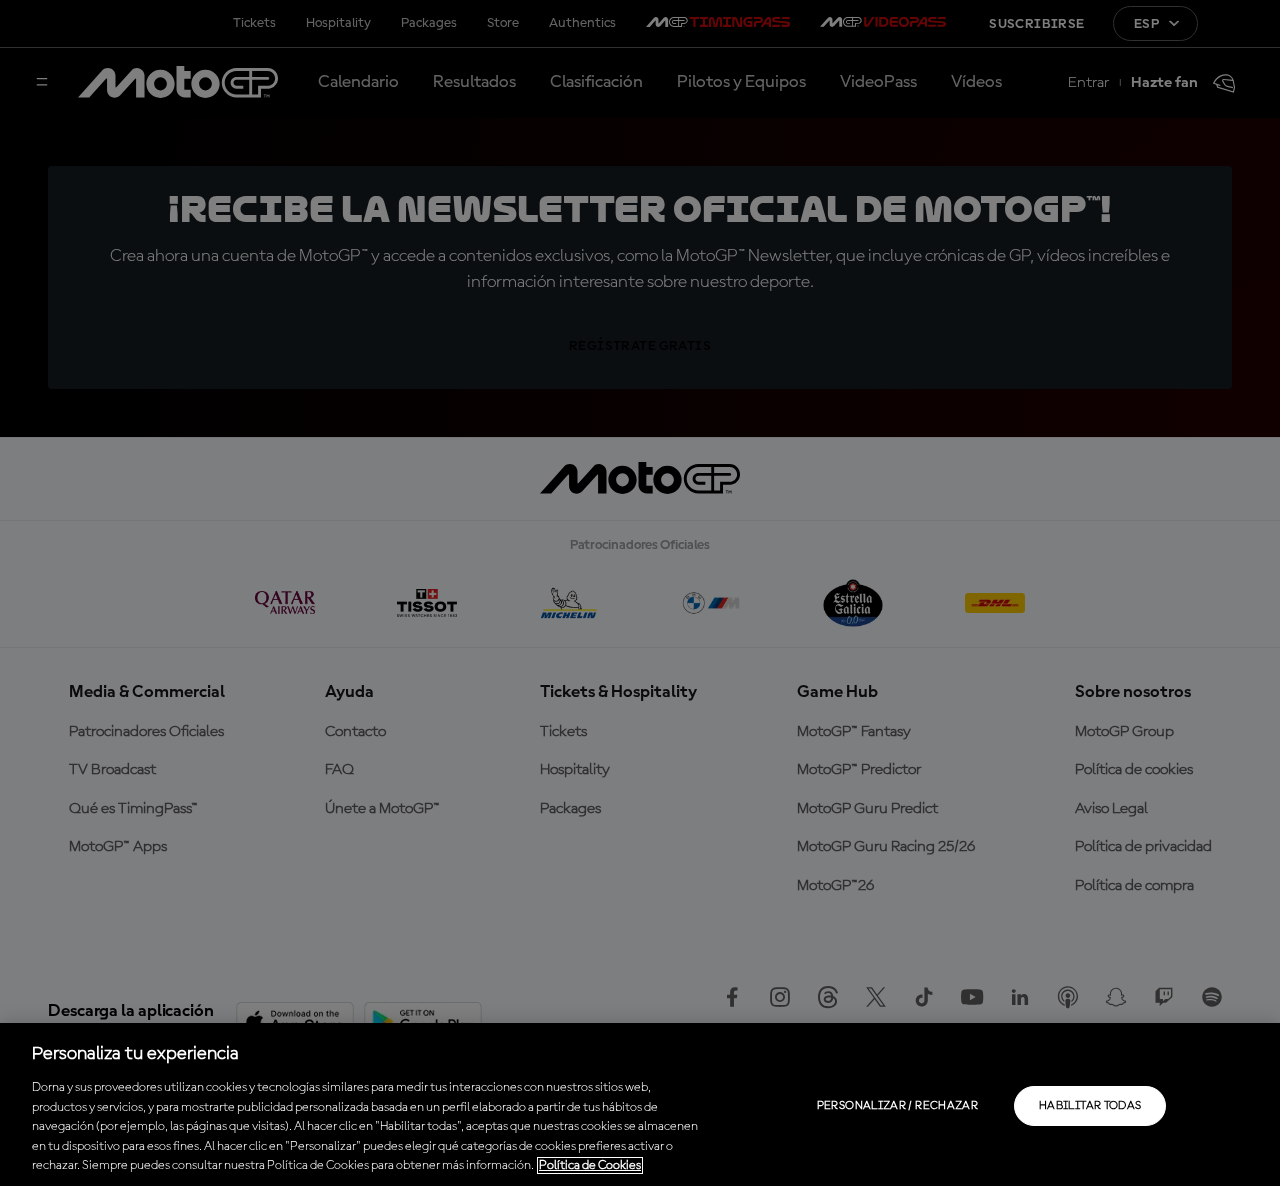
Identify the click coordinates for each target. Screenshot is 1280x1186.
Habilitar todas (1090, 1106)
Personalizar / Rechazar (897, 1106)
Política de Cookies (590, 1165)
